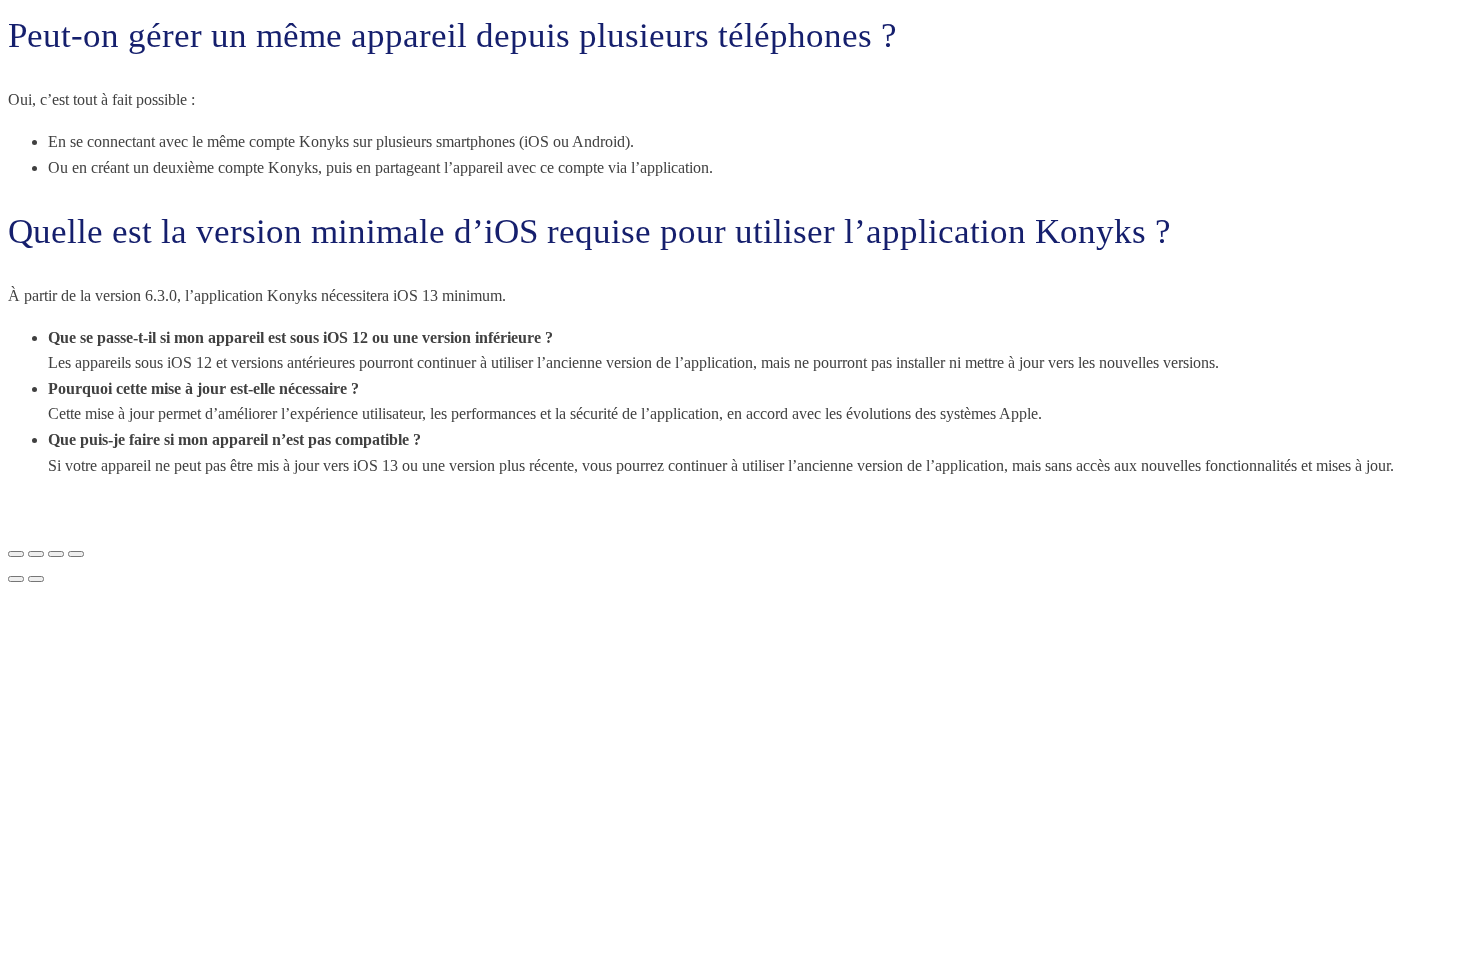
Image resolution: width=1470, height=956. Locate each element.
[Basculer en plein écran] (36, 554)
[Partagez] (56, 554)
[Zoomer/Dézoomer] (16, 554)
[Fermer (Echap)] (76, 554)
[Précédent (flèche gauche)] (16, 579)
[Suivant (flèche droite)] (36, 579)
